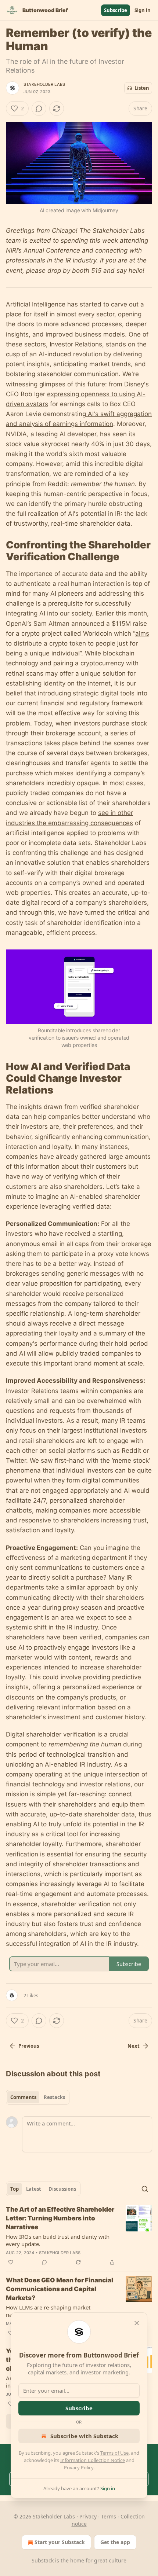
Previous (29, 2046)
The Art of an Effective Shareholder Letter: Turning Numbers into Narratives (60, 2218)
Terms (109, 2516)
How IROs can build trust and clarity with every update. (58, 2240)
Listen (142, 88)
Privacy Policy (79, 2467)
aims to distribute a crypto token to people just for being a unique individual (78, 643)
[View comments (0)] (39, 109)
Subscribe (116, 10)
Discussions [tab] (62, 2189)
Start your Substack (60, 2542)
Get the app (115, 2542)
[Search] (145, 2189)
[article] (79, 2236)
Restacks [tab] (54, 2097)
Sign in (143, 10)
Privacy (88, 2516)
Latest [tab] (34, 2189)
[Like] (11, 2262)
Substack (43, 2560)
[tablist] (38, 2097)
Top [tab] (15, 2189)
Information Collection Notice (93, 2460)
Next (134, 2046)
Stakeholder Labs (44, 84)
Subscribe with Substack (84, 2436)
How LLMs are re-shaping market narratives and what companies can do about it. (55, 2311)
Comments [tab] (23, 2097)
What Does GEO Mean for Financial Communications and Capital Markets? (60, 2289)
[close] (137, 2323)
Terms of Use (114, 2453)
